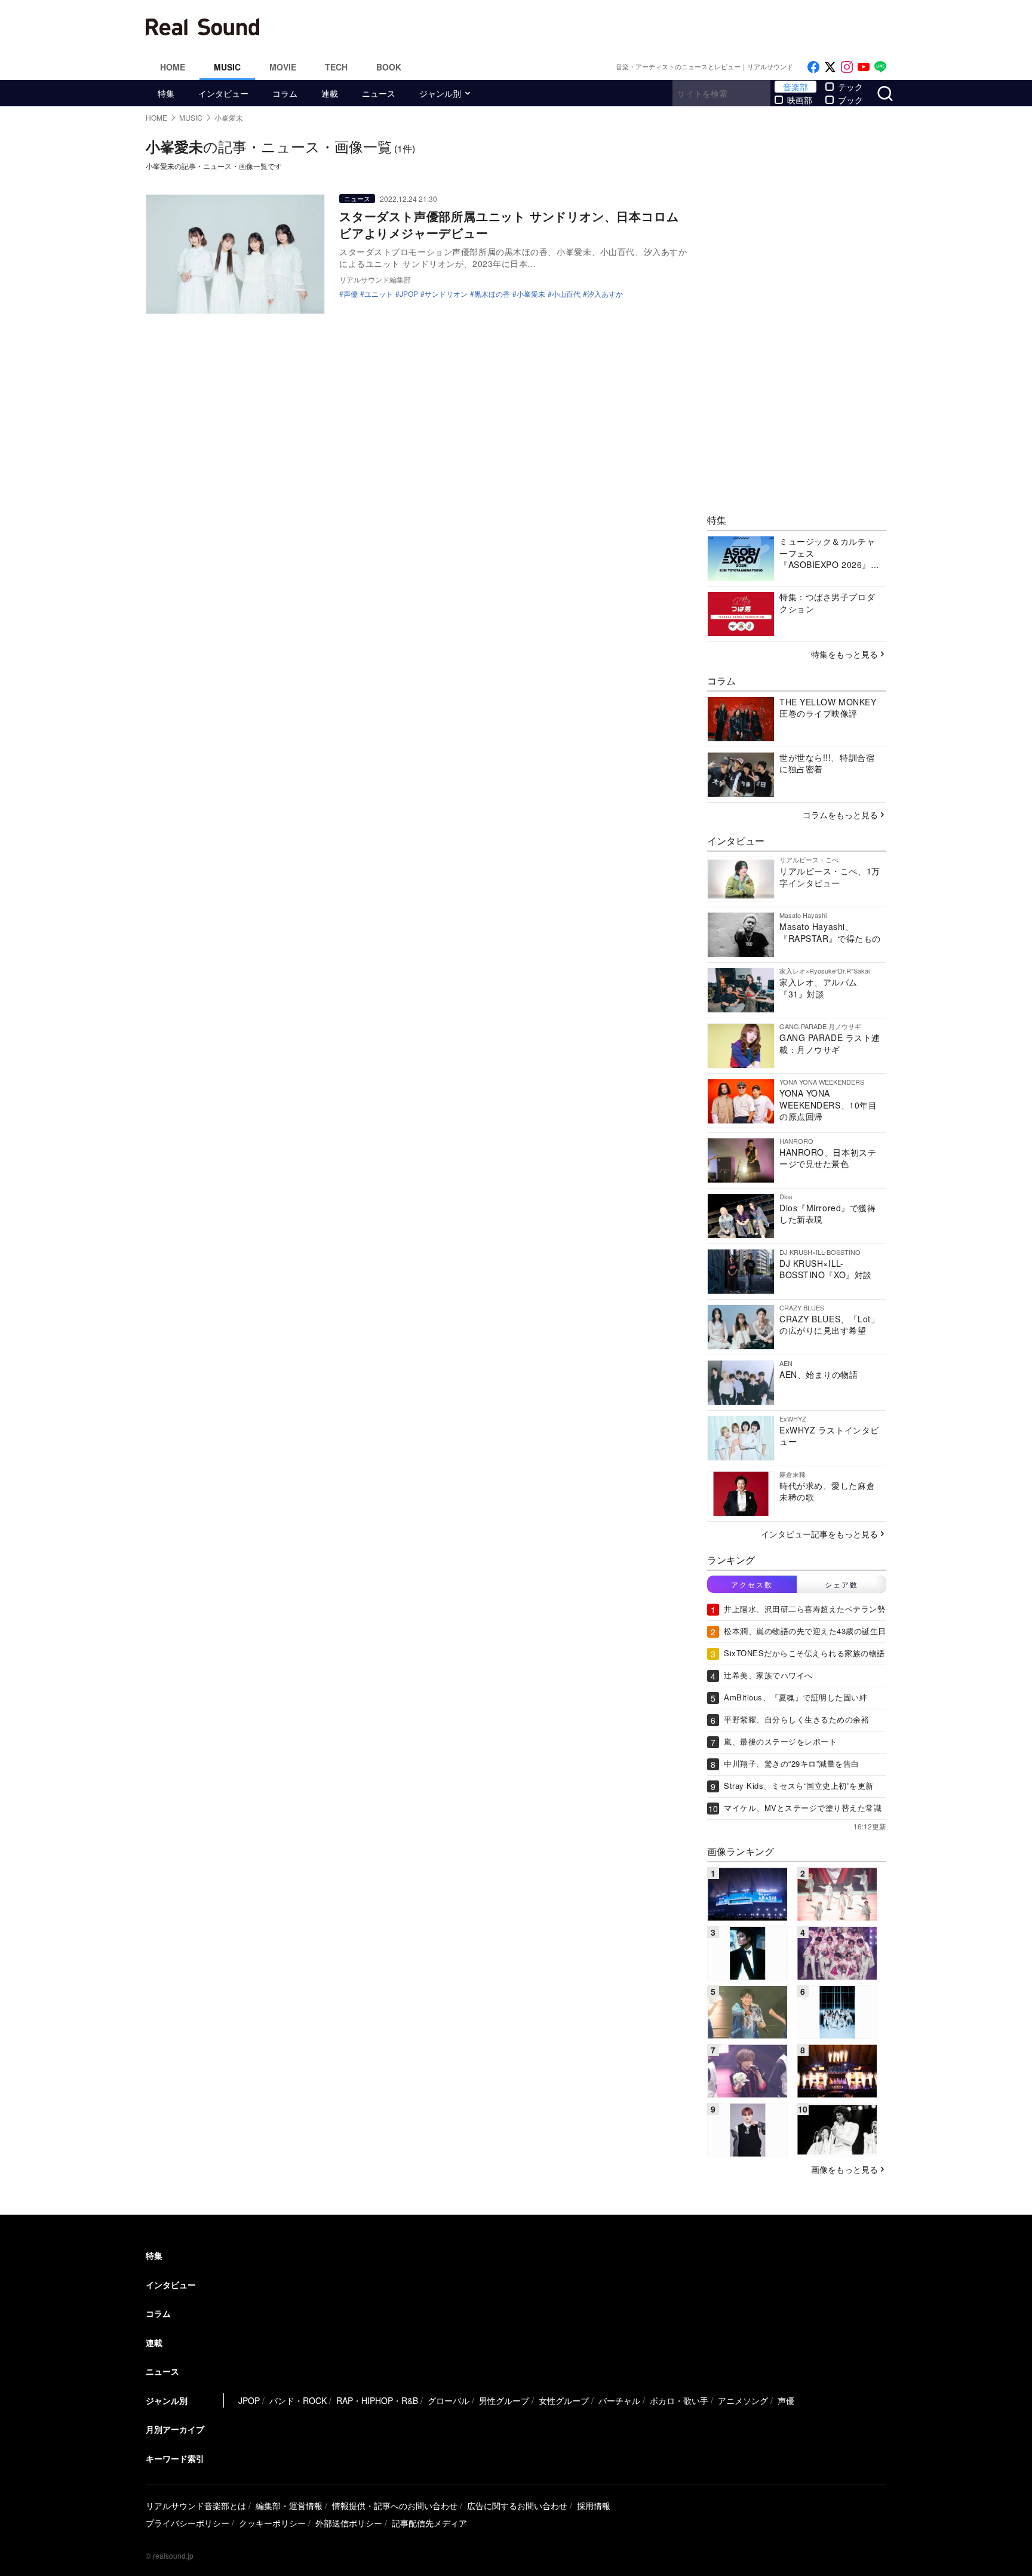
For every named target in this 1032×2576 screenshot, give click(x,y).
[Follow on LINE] (880, 67)
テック (850, 87)
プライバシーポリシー (188, 2523)
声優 (351, 294)
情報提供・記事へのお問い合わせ (395, 2506)
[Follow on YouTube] (864, 67)
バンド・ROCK (298, 2400)
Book (389, 67)
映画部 (800, 100)
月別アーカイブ (175, 2429)
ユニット (379, 294)
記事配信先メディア (429, 2523)
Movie (283, 67)
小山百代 (566, 294)
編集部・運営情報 (289, 2506)
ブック (850, 100)
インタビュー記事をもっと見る (819, 1534)
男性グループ (504, 2400)
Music (227, 67)
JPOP (409, 294)
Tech (336, 67)
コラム (285, 93)
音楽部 (795, 87)
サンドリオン (446, 294)
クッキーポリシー (272, 2523)
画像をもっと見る (844, 2169)
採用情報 (594, 2506)
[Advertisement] (597, 27)
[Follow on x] (830, 67)
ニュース (379, 93)
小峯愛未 (531, 294)
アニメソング (743, 2400)
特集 (166, 93)
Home (173, 67)
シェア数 (841, 1584)
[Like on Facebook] (813, 67)
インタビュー (223, 93)
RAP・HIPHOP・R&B (377, 2400)
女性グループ (564, 2400)
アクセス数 (752, 1584)
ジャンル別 (440, 93)
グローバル (449, 2400)
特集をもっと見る (844, 654)
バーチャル (619, 2400)
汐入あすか (605, 294)
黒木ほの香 (492, 294)
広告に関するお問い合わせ (517, 2506)
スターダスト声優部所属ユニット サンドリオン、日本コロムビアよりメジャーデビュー (509, 224)
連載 (330, 93)
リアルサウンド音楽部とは (196, 2506)
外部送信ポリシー (349, 2523)
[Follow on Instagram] (847, 67)
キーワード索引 (175, 2458)
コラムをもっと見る (840, 815)
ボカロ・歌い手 (679, 2400)
